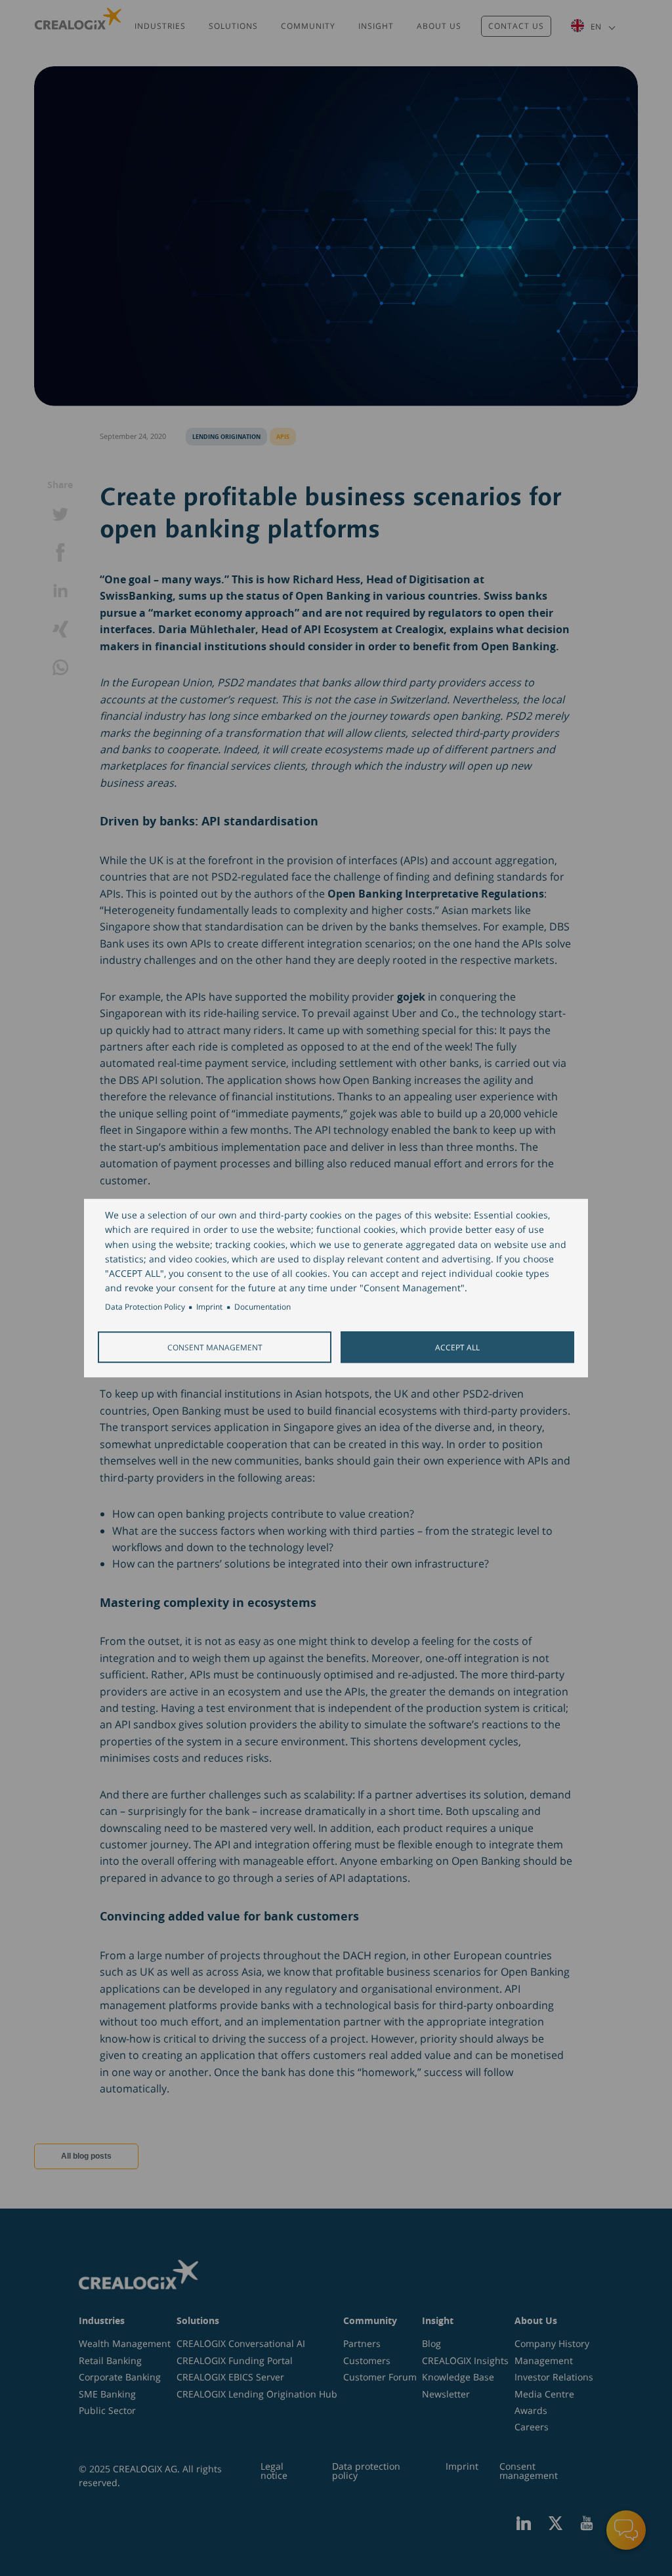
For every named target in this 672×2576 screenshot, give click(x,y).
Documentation (262, 1307)
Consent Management (215, 1347)
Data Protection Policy (145, 1307)
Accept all (457, 1347)
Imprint (209, 1307)
